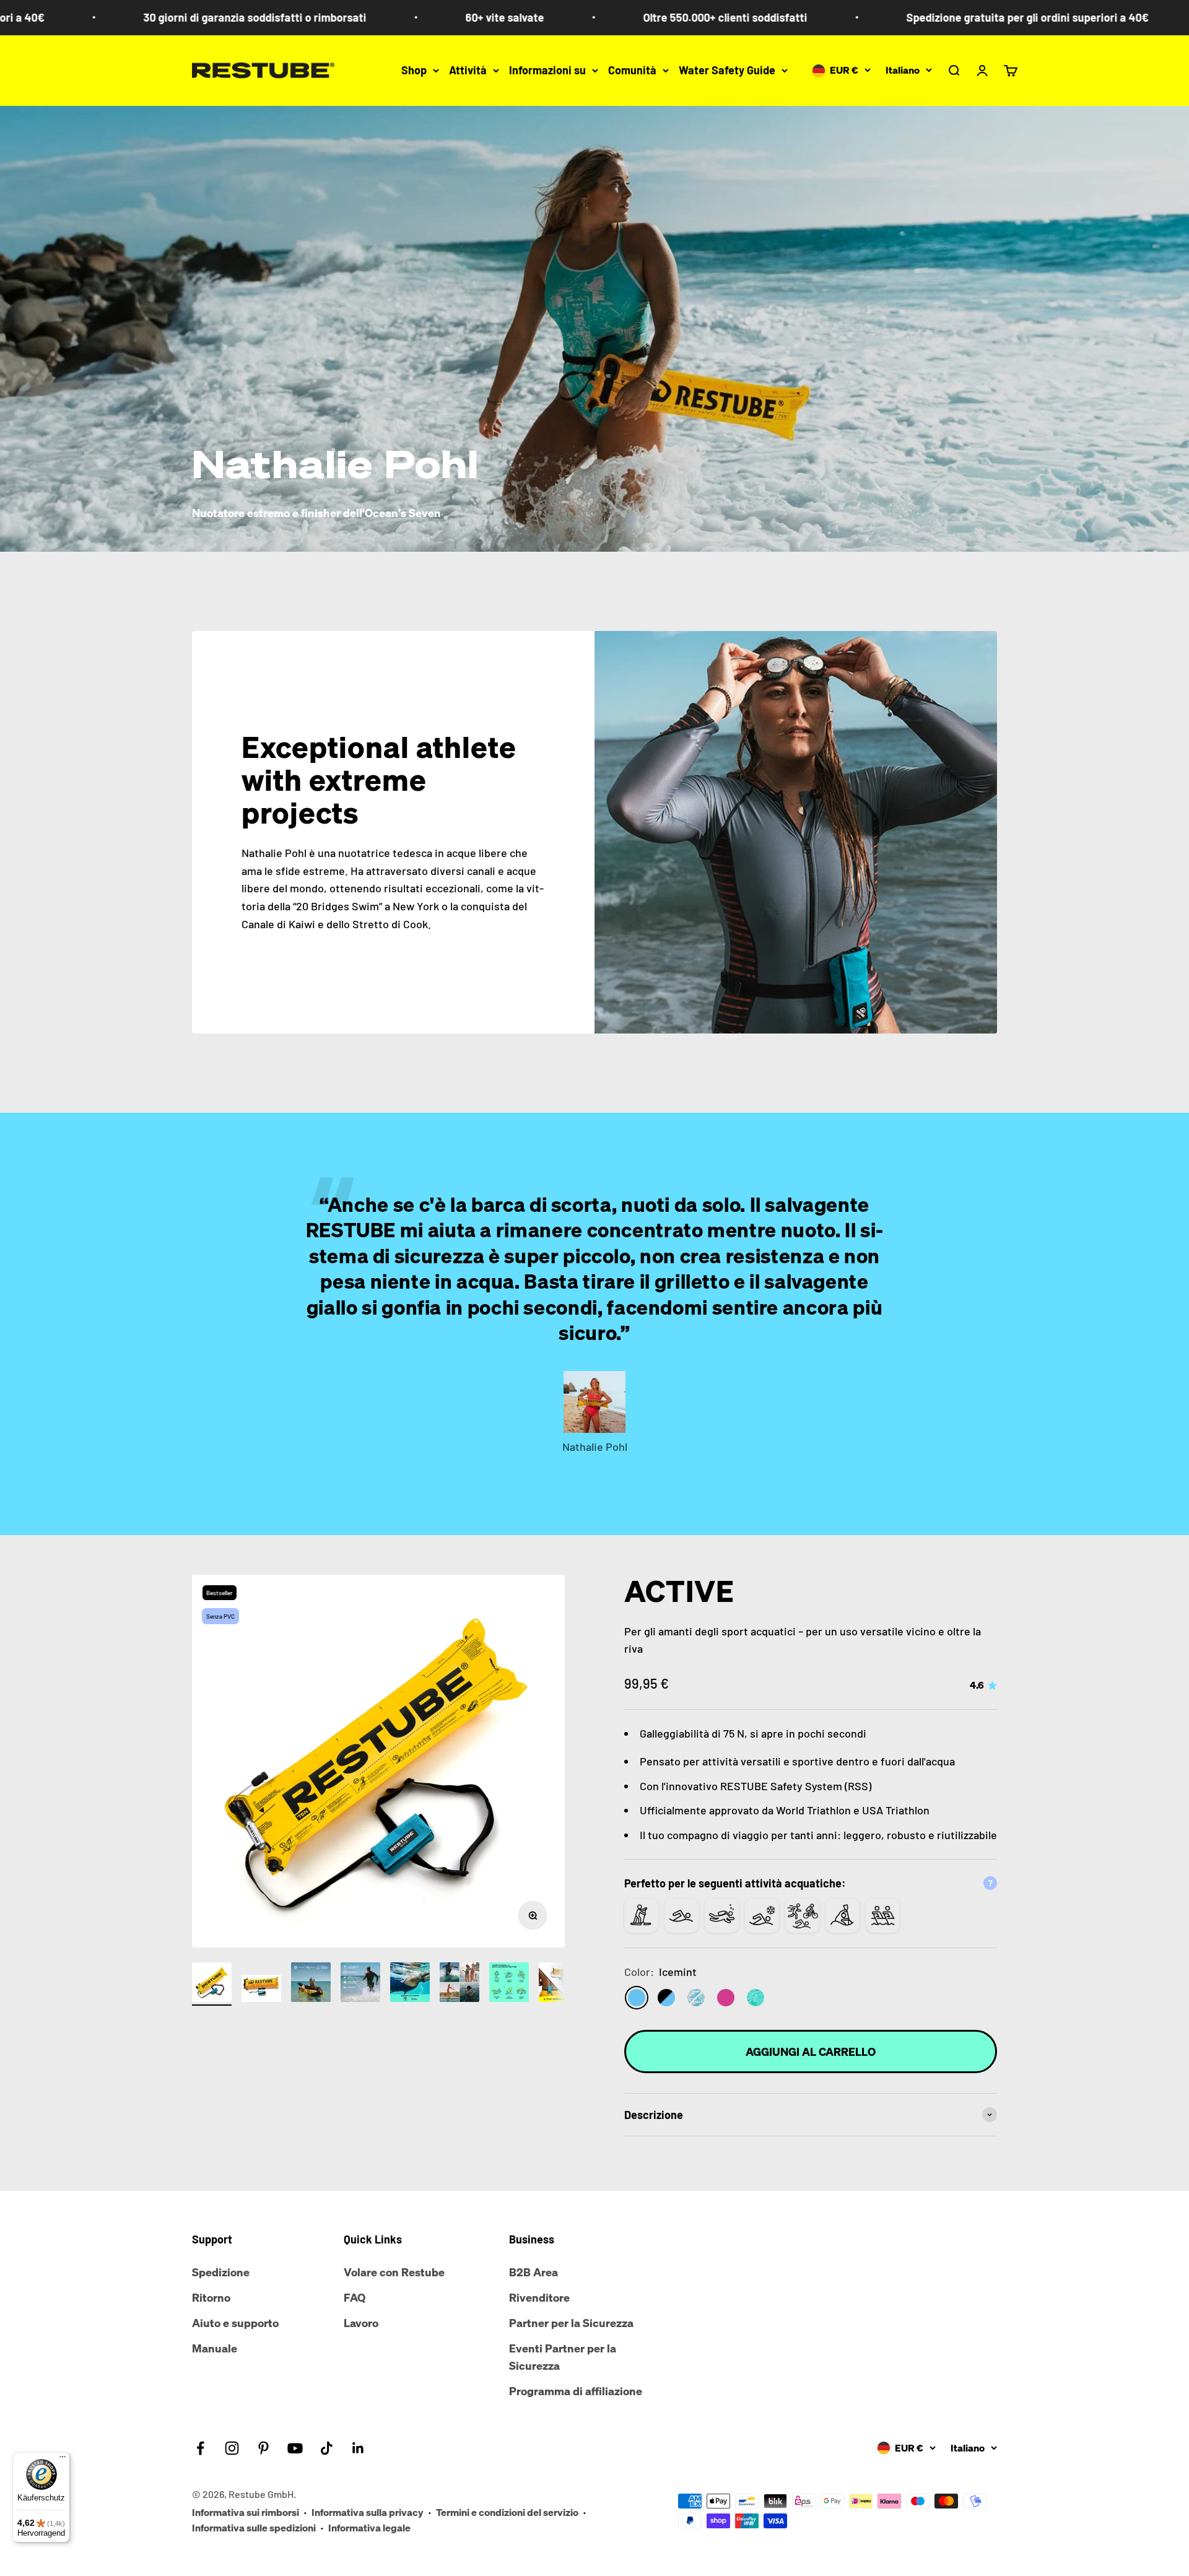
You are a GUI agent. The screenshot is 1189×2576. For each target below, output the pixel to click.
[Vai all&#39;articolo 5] (410, 1984)
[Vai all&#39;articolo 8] (559, 1984)
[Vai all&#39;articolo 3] (311, 1984)
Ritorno (211, 2297)
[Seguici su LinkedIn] (358, 2448)
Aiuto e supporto (235, 2323)
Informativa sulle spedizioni (254, 2528)
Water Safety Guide (727, 70)
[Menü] (63, 2460)
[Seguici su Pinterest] (263, 2448)
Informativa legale (369, 2528)
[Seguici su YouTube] (295, 2448)
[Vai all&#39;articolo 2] (261, 1990)
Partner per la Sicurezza (571, 2323)
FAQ (355, 2297)
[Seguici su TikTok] (327, 2448)
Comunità (632, 70)
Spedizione (221, 2272)
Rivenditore (539, 2297)
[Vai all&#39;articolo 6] (459, 1984)
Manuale (215, 2348)
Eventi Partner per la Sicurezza (563, 2357)
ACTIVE (679, 1591)
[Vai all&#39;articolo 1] (212, 1984)
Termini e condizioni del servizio (507, 2512)
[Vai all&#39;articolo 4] (360, 1984)
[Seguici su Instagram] (232, 2448)
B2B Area (534, 2272)
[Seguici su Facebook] (200, 2448)
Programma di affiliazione (576, 2391)
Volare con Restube (394, 2272)
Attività (468, 70)
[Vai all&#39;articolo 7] (509, 1984)
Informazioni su (547, 70)
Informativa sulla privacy (368, 2512)
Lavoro (361, 2323)
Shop (414, 70)
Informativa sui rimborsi (246, 2512)
